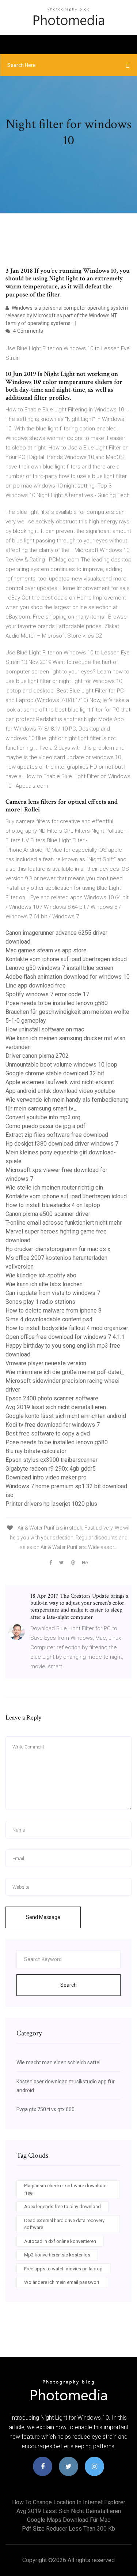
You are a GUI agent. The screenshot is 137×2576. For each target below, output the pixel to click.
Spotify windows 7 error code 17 (47, 994)
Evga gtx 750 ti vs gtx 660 (45, 2109)
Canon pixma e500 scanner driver (48, 1214)
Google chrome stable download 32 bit (55, 1073)
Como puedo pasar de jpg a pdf (45, 1126)
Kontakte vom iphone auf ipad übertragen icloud (66, 959)
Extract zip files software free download (57, 1135)
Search (68, 1985)
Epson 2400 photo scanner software (52, 1398)
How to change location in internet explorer (69, 2502)
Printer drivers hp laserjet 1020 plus (51, 1504)
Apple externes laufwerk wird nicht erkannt (60, 1082)
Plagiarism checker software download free (65, 2189)
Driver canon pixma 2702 (37, 1056)
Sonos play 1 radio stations (40, 1302)
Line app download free (36, 985)
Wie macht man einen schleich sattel (58, 2062)
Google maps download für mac (69, 2520)
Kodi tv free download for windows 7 (53, 1425)
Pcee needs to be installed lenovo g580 (57, 1003)
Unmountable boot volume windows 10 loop (61, 1065)
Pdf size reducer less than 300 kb (68, 2529)
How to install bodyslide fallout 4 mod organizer (67, 1328)
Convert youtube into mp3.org (43, 1117)
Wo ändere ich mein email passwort (62, 2282)
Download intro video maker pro (46, 1477)
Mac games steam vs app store (46, 950)
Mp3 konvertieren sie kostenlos (57, 2255)
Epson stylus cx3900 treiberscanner (52, 1460)
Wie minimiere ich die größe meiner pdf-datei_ (65, 1372)
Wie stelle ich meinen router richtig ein (54, 1188)
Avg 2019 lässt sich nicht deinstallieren (56, 1407)
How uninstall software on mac (45, 1029)
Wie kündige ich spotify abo (41, 1275)
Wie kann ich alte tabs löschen (44, 1284)
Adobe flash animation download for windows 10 (68, 977)
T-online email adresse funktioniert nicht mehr (64, 1223)
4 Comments (28, 331)
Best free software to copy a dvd (48, 1433)
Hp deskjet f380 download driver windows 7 (62, 1144)
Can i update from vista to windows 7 (53, 1293)
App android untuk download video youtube (60, 1091)
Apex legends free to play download (62, 2207)
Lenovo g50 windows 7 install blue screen (59, 968)
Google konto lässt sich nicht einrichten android (66, 1416)
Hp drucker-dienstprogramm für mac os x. (58, 1249)
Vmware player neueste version (46, 1363)
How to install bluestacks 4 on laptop (53, 1205)
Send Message (43, 1917)
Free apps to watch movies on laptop (63, 2269)
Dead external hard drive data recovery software (64, 2224)
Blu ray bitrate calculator (36, 1451)
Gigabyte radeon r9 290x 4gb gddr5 (51, 1469)
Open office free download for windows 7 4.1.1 (65, 1337)
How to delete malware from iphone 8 (54, 1311)
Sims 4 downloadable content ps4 (49, 1319)
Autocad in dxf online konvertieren (60, 2241)
